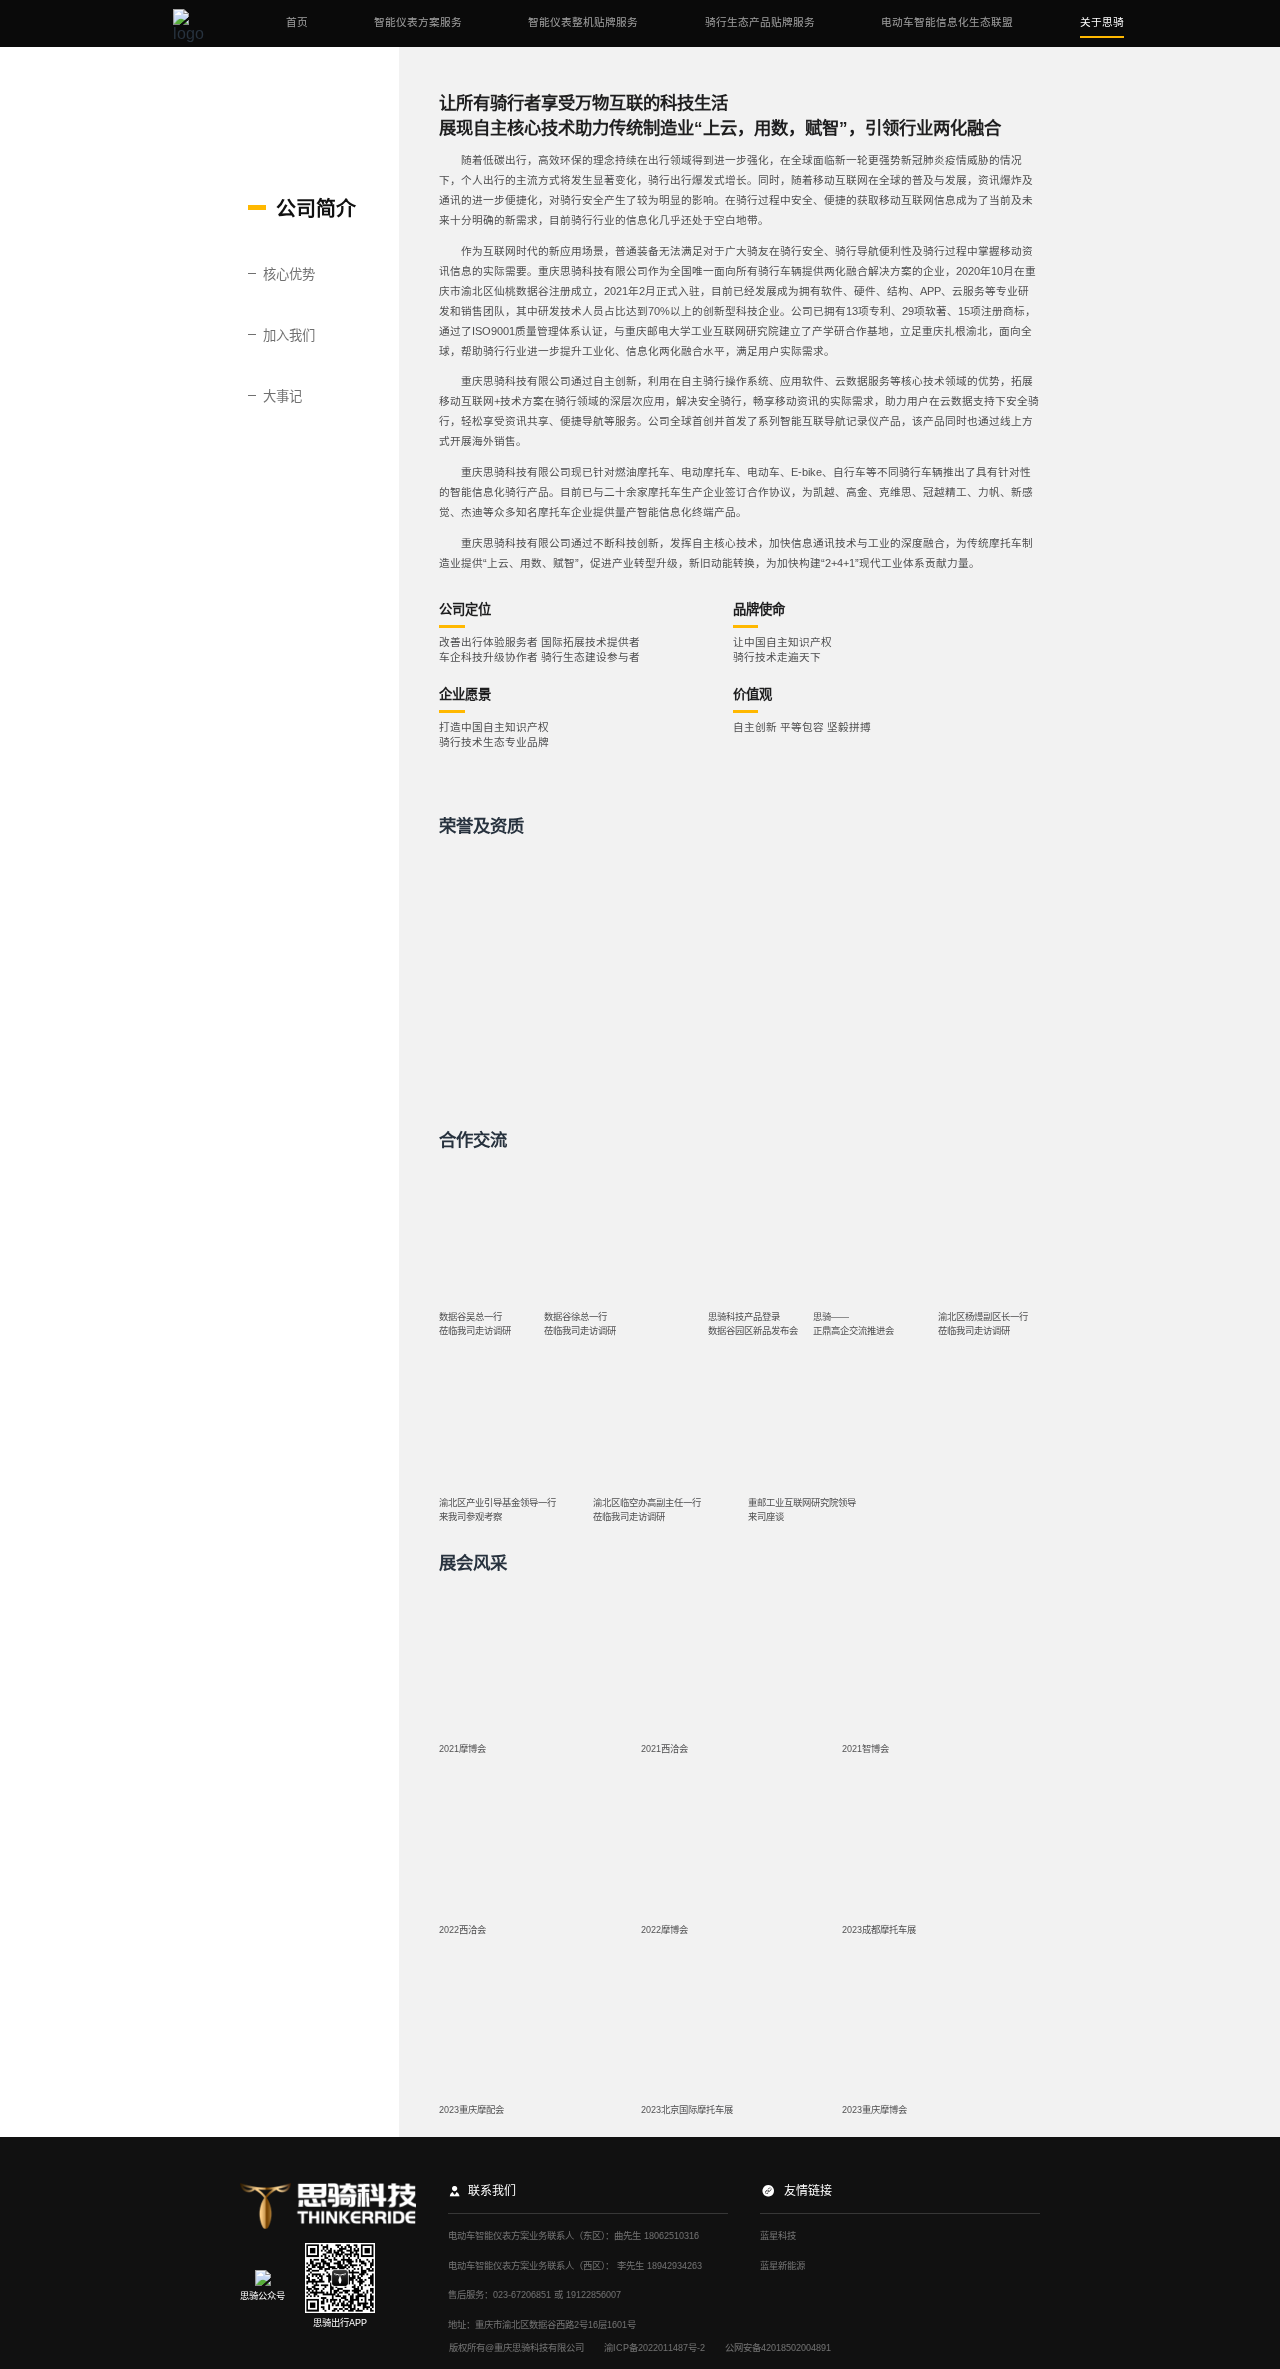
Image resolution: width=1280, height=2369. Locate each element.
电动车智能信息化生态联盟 (947, 22)
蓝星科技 (778, 2236)
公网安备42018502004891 (778, 2348)
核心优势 (289, 274)
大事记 (282, 396)
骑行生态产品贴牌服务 (760, 22)
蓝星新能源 (782, 2266)
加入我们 (289, 335)
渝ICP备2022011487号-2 (654, 2348)
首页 (297, 22)
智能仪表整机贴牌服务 (583, 22)
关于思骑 (1102, 22)
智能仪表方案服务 (418, 22)
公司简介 (316, 209)
